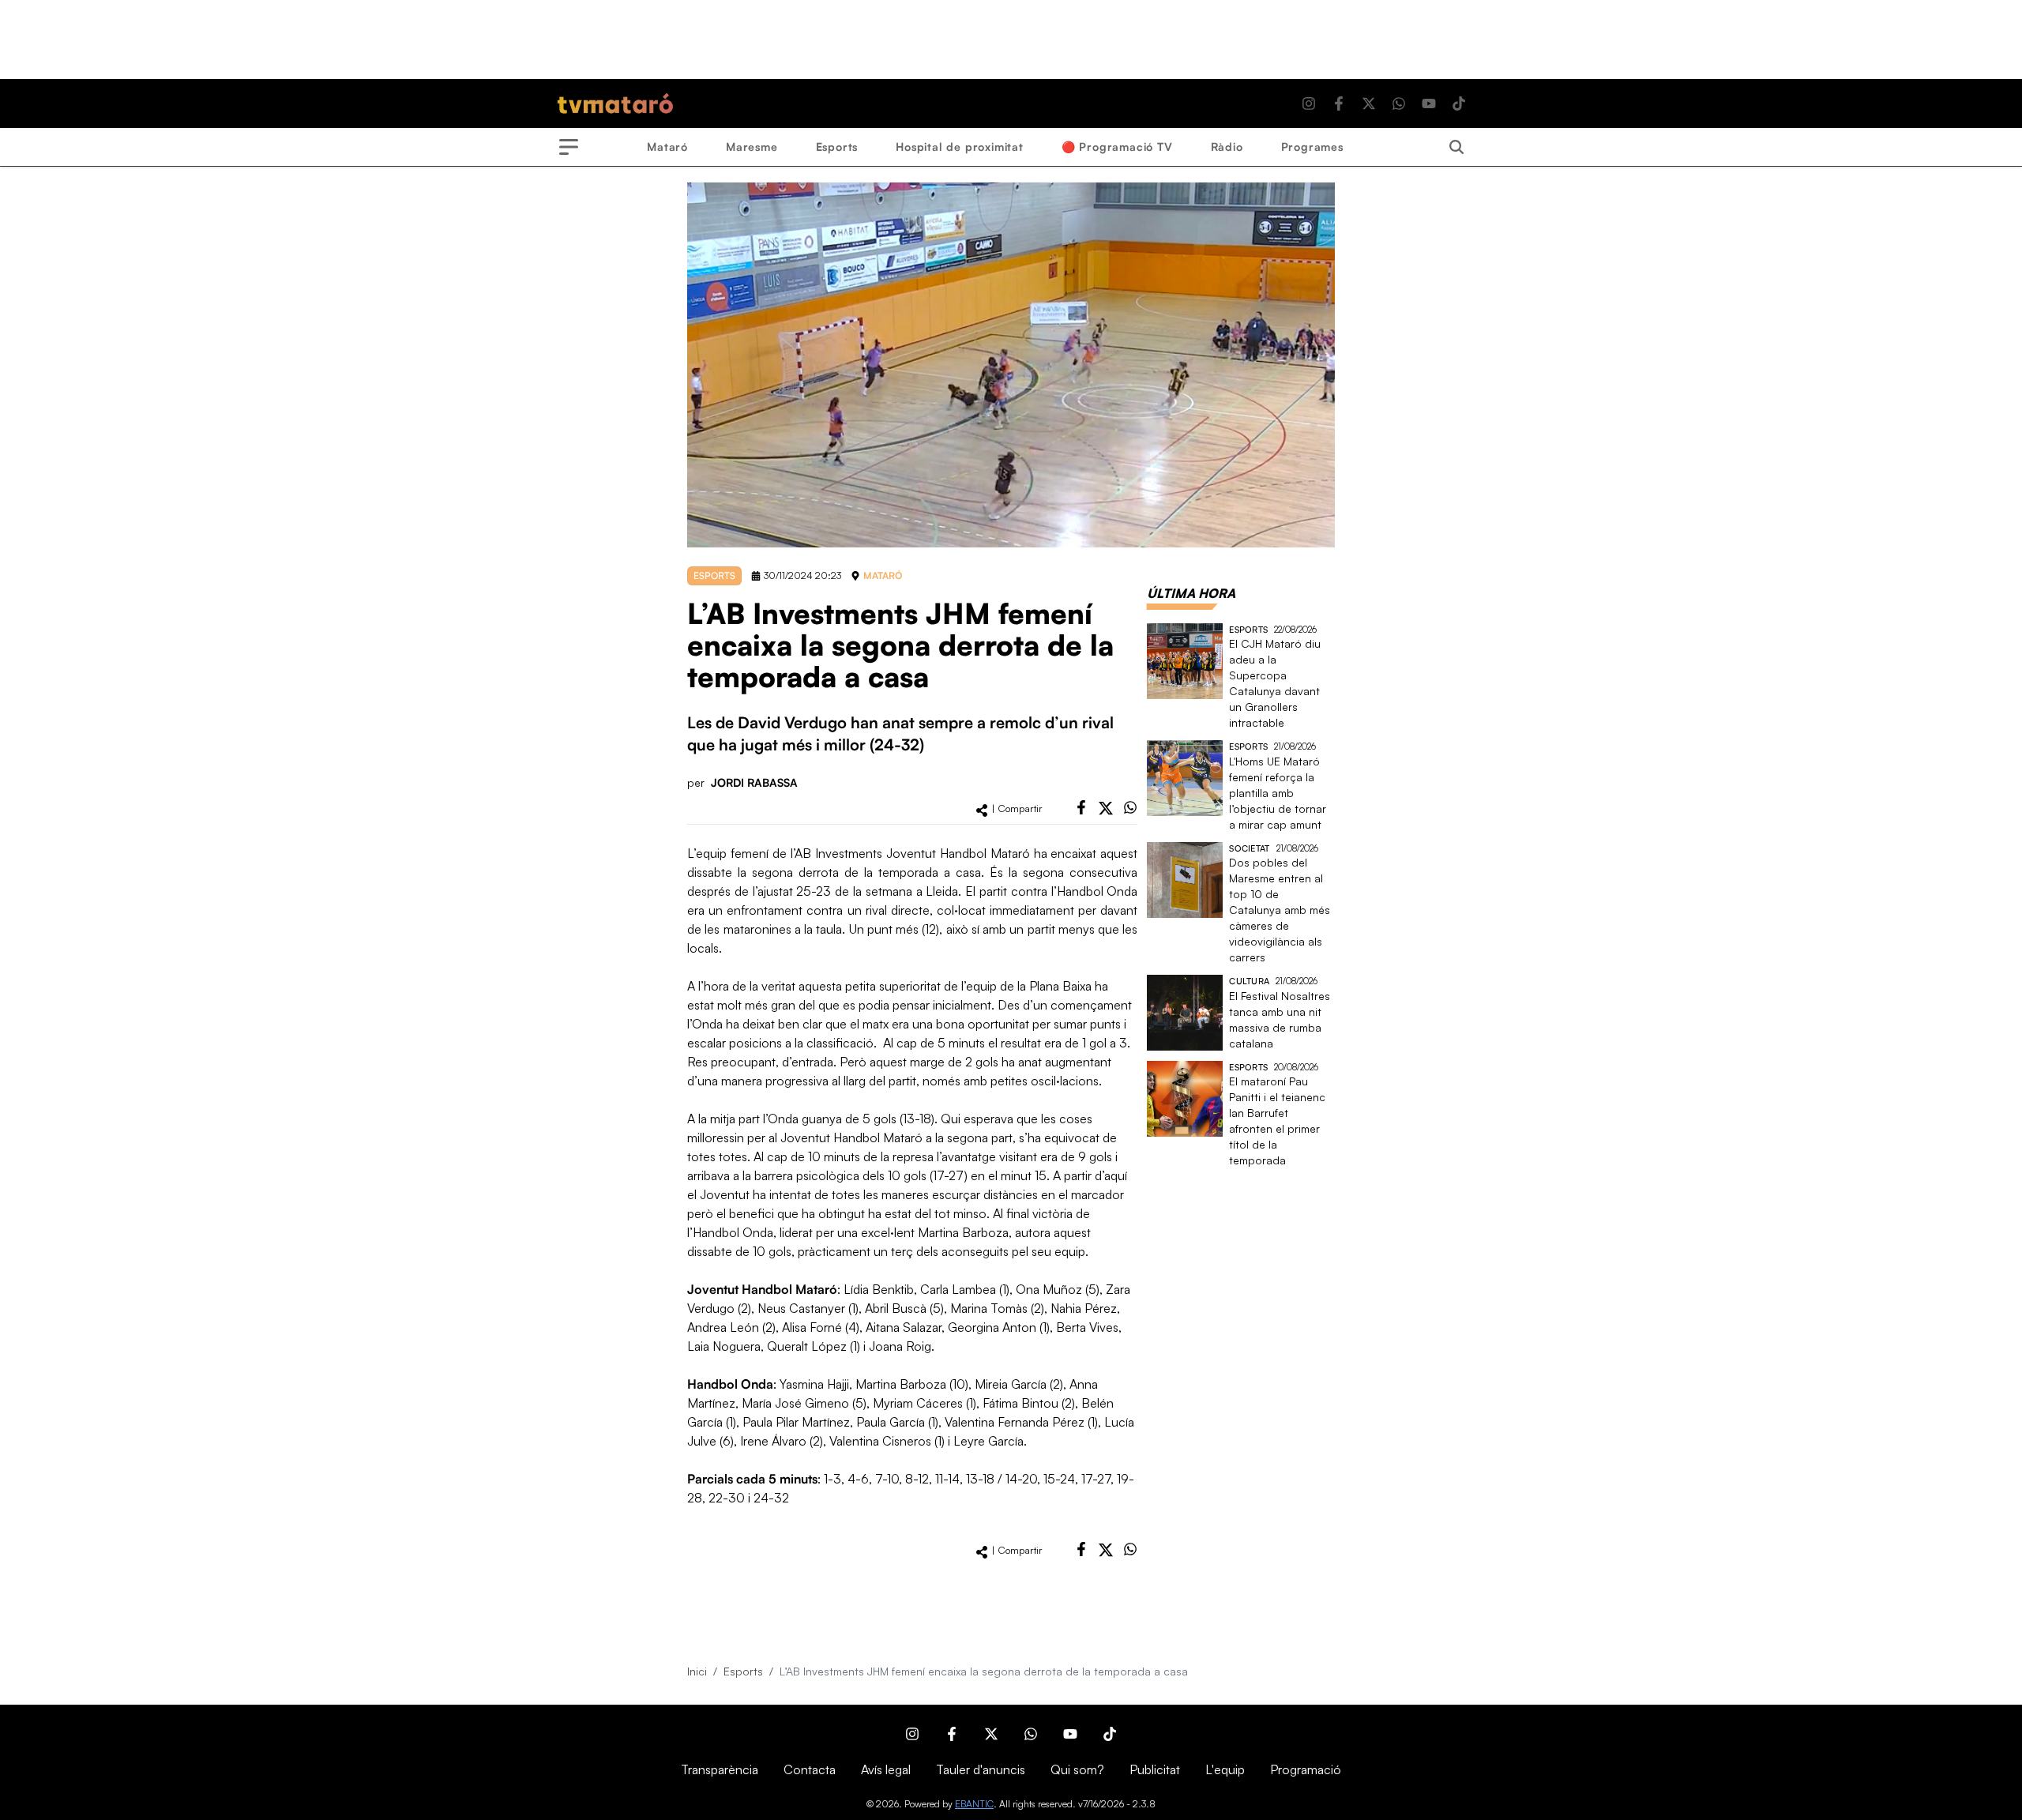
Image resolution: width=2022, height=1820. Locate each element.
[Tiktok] (1459, 103)
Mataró (667, 147)
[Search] (1456, 147)
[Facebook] (1339, 103)
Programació (1306, 1769)
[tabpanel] (1241, 896)
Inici (697, 1671)
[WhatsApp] (1399, 103)
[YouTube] (1429, 103)
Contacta (810, 1769)
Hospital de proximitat (960, 147)
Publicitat (1155, 1769)
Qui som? (1077, 1769)
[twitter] (1106, 808)
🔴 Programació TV (1117, 147)
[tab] (1191, 593)
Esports (837, 147)
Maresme (752, 147)
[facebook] (1081, 807)
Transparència (720, 1769)
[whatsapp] (1130, 807)
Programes (1312, 147)
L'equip (1225, 1769)
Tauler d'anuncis (981, 1769)
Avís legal (886, 1769)
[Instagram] (1309, 103)
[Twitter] (1369, 103)
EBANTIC (974, 1804)
